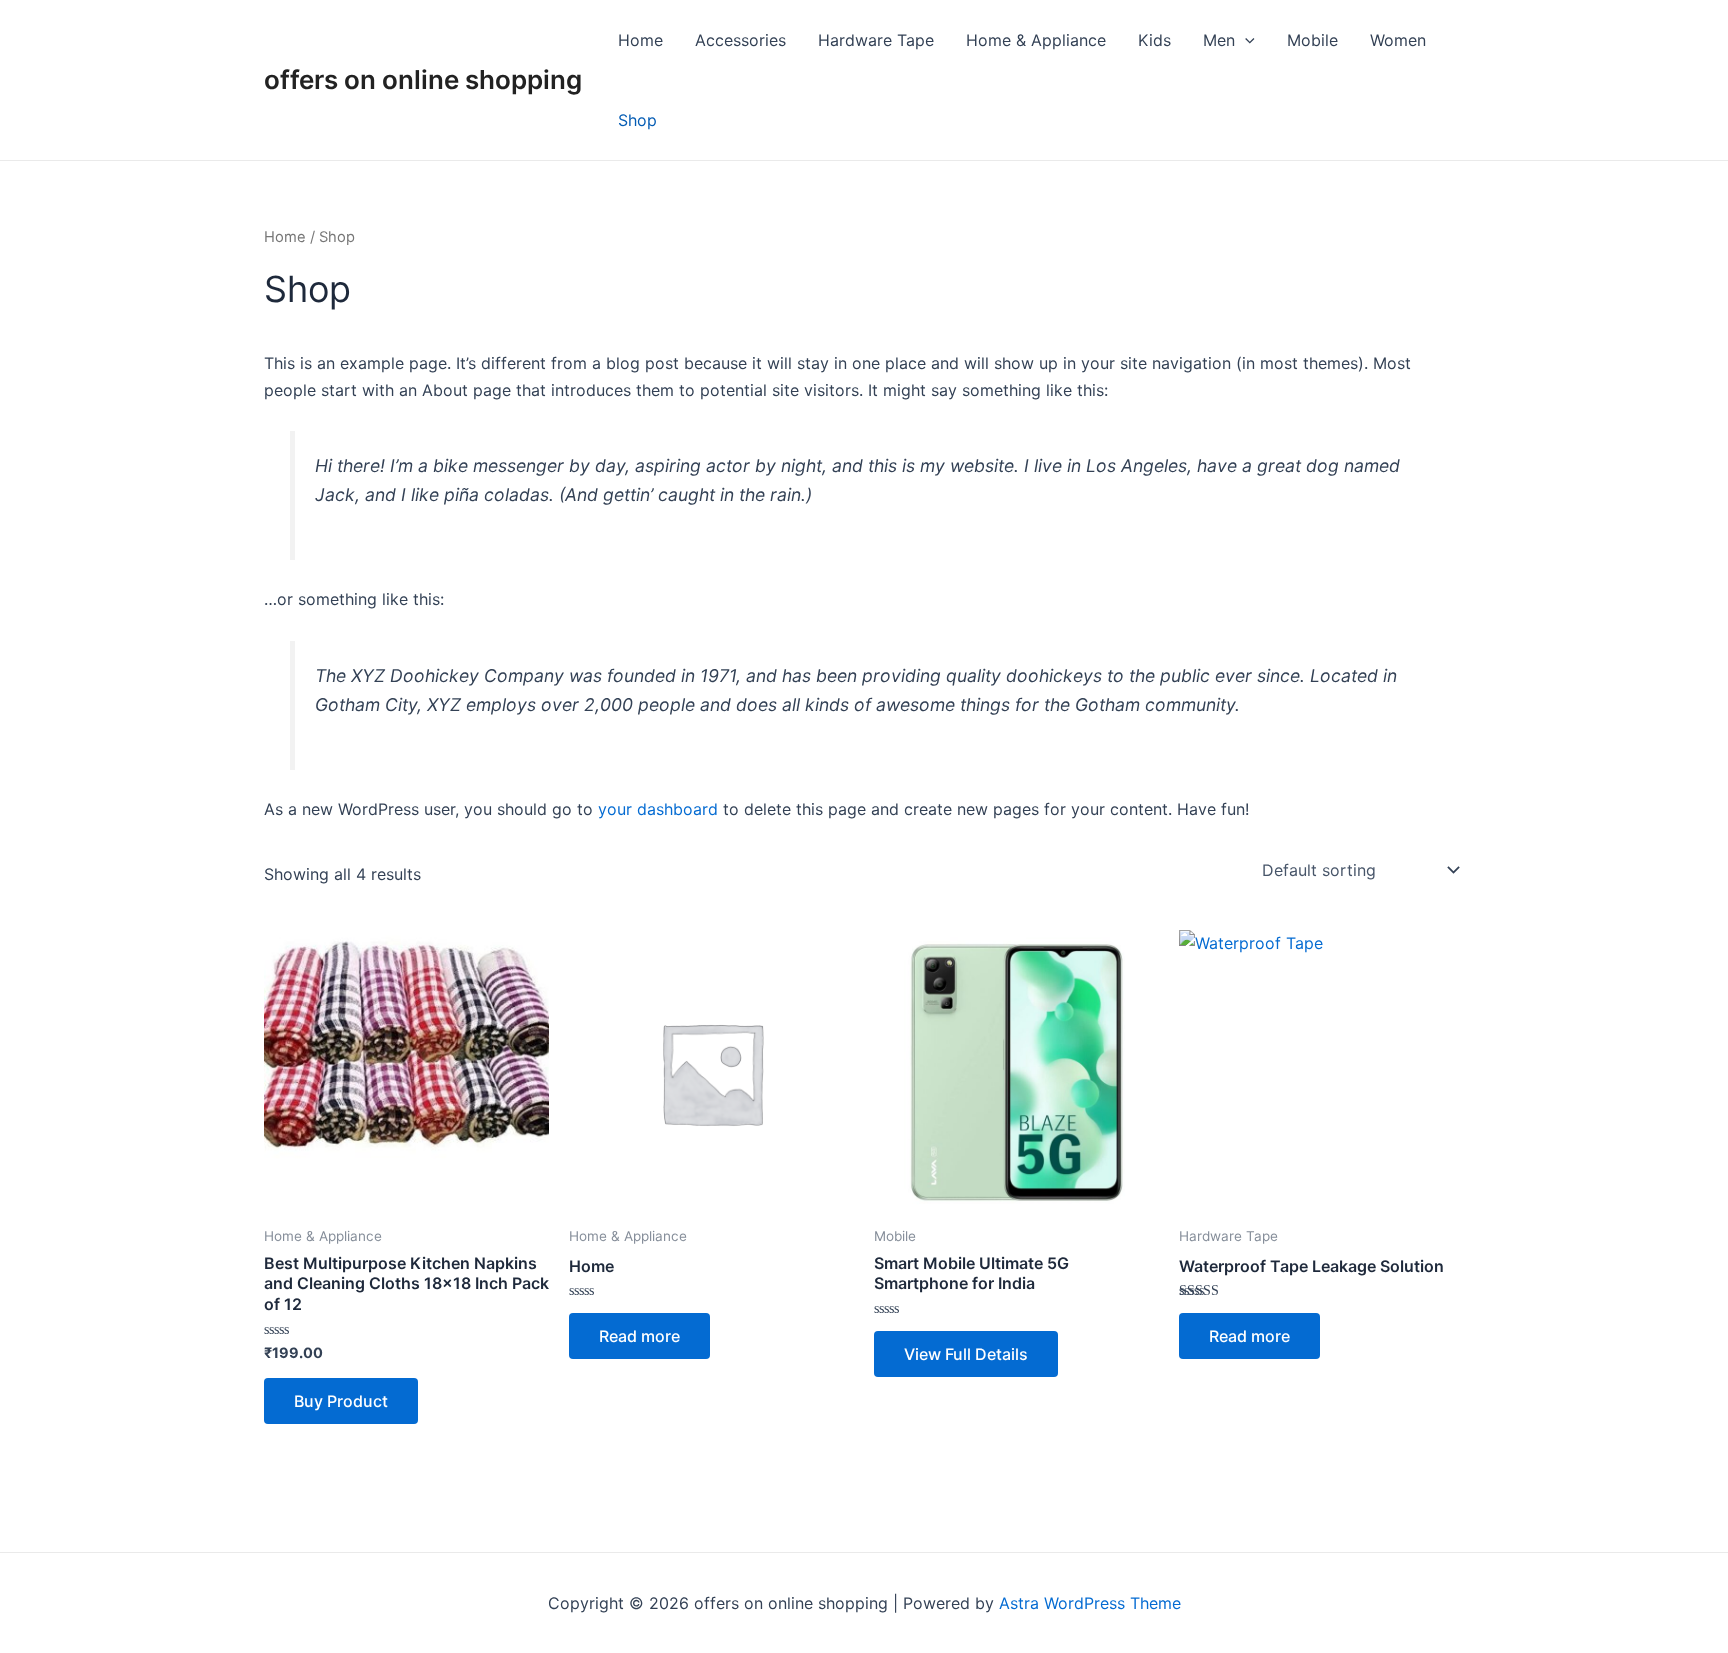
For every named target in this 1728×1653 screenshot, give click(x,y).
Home (640, 40)
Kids (1154, 40)
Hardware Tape (876, 40)
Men (1219, 40)
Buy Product (341, 1401)
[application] (1245, 40)
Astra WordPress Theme (1090, 1603)
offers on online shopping (423, 79)
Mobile (1312, 40)
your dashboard (658, 809)
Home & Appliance (1036, 40)
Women (1398, 40)
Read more (639, 1336)
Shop (637, 120)
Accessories (740, 40)
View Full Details (966, 1354)
